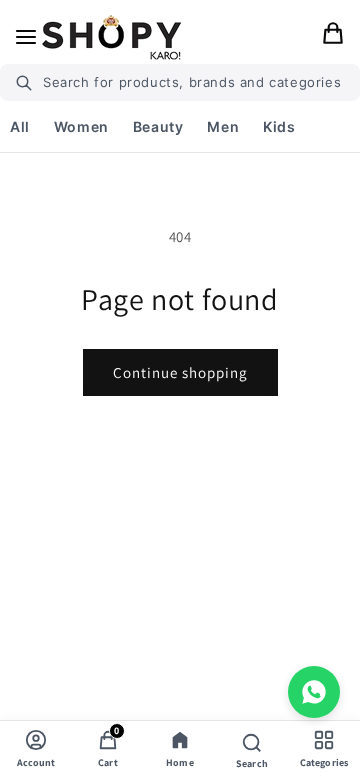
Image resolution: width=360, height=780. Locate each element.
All (20, 126)
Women (81, 126)
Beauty (158, 126)
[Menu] (26, 37)
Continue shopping (180, 372)
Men (223, 126)
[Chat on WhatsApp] (314, 692)
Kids (279, 126)
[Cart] (333, 37)
